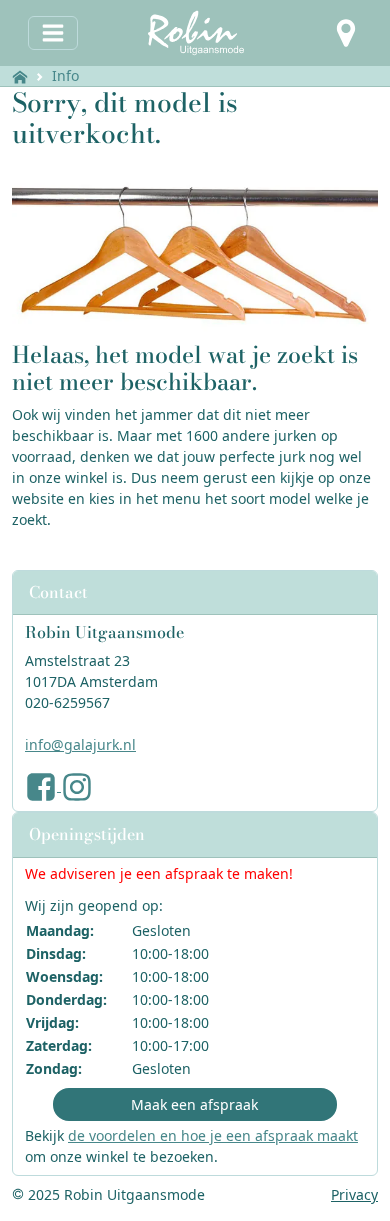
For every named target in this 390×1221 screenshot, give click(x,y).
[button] (346, 33)
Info (65, 75)
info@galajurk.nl (80, 744)
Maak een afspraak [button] (194, 1104)
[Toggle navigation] (53, 33)
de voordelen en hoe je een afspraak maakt (213, 1135)
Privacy (354, 1194)
